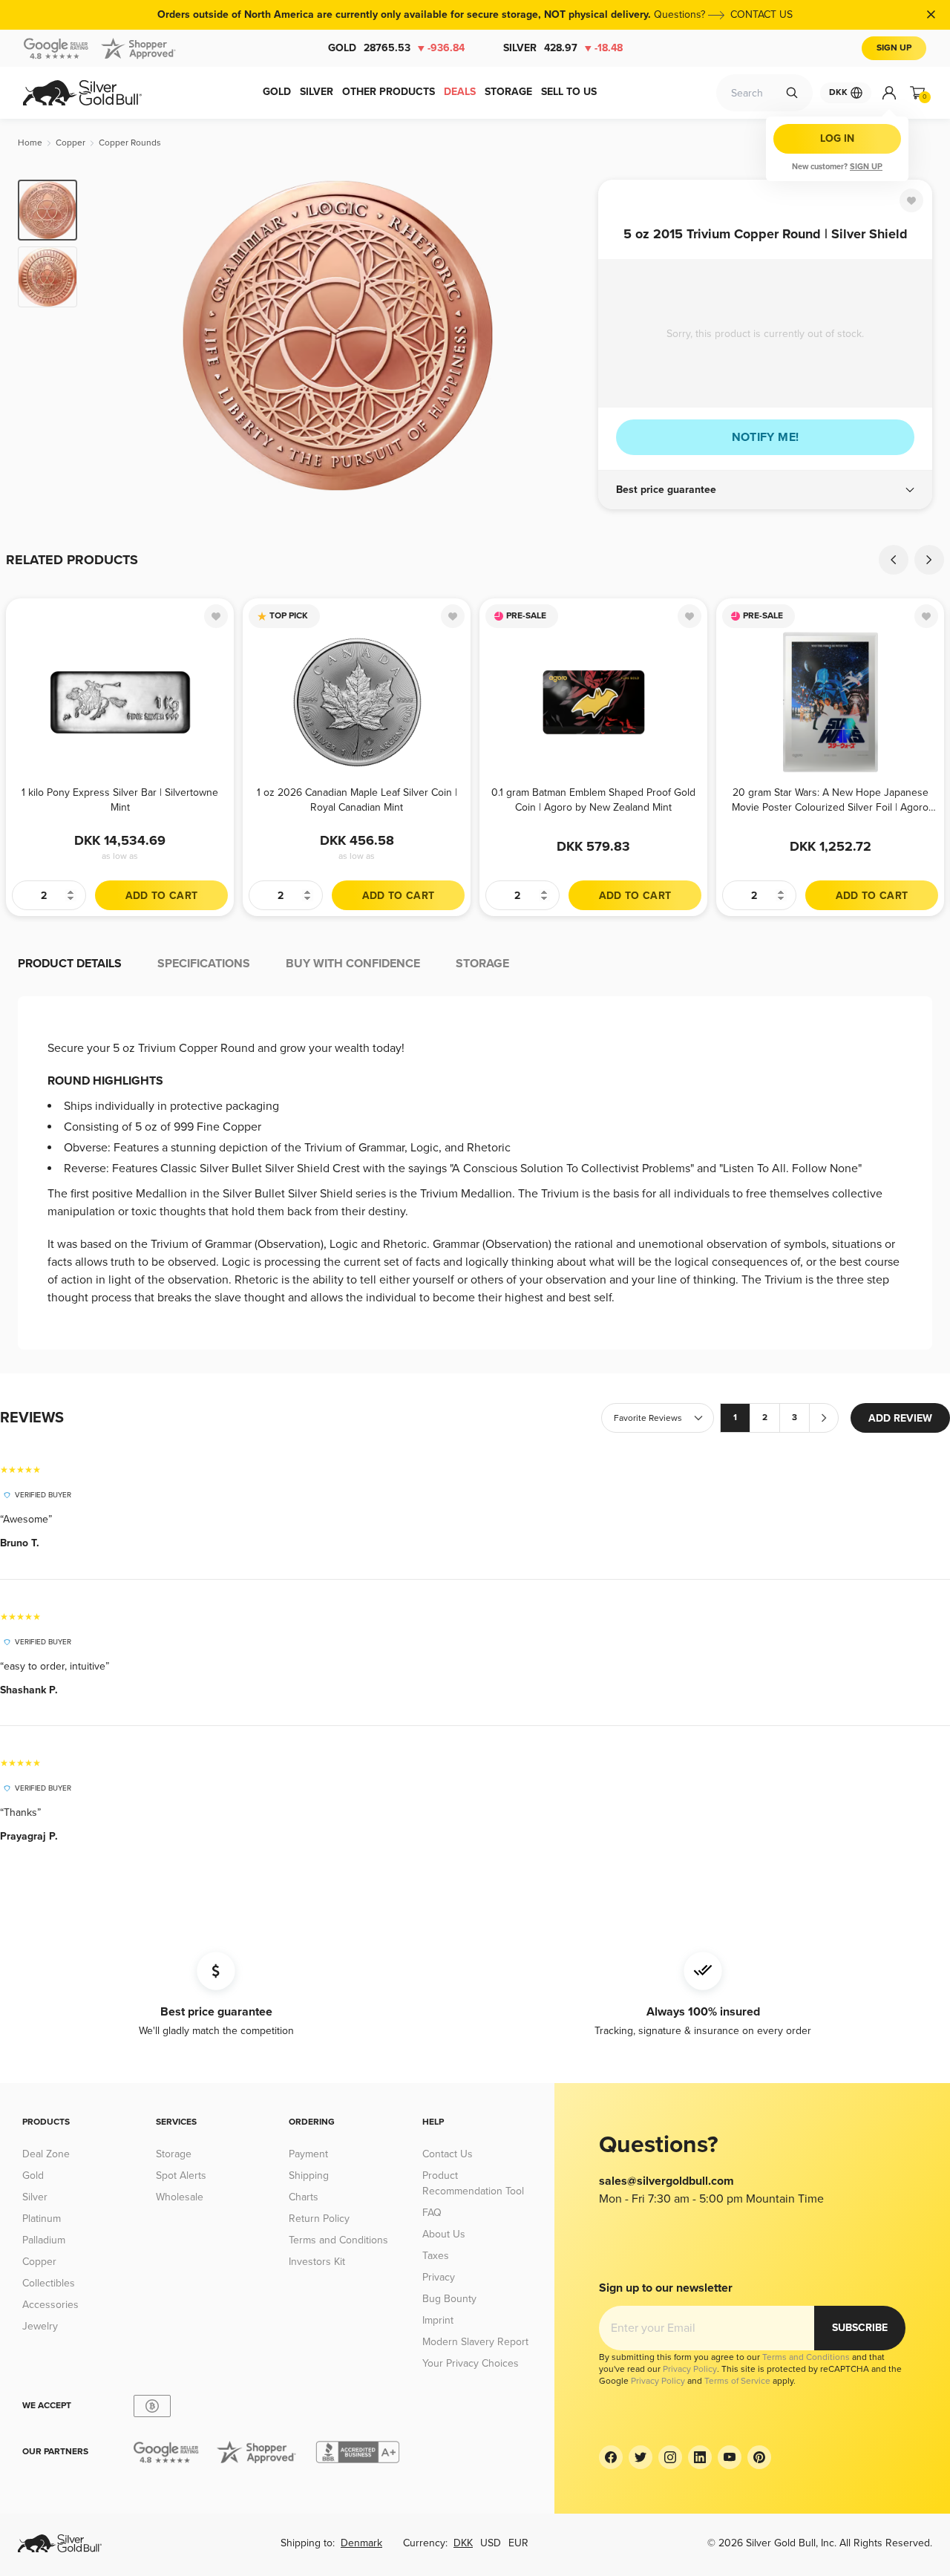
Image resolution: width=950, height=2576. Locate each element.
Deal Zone (46, 2154)
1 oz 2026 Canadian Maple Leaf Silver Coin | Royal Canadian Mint (357, 800)
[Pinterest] (759, 2457)
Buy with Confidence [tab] (353, 964)
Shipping (309, 2175)
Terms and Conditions (338, 2240)
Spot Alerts (181, 2175)
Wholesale (180, 2197)
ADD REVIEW (900, 1418)
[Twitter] (641, 2457)
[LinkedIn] (700, 2457)
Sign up (866, 167)
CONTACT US (761, 14)
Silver (563, 48)
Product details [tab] (70, 964)
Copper (39, 2262)
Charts (304, 2197)
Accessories (50, 2305)
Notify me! (766, 437)
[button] (765, 490)
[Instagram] (670, 2457)
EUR (518, 2543)
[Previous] (111, 336)
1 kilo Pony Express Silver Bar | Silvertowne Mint (120, 800)
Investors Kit (317, 2262)
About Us (444, 2234)
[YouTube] (730, 2457)
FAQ (432, 2213)
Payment (308, 2154)
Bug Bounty (449, 2299)
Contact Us (448, 2154)
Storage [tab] (482, 964)
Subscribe (860, 2328)
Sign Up (894, 48)
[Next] (564, 336)
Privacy (439, 2277)
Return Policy (319, 2219)
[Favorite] (911, 200)
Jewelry (40, 2326)
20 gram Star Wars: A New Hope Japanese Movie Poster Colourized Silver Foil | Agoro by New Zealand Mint (830, 800)
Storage (174, 2154)
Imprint (438, 2320)
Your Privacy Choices (471, 2363)
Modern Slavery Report (475, 2342)
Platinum (42, 2219)
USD (491, 2543)
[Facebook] (611, 2457)
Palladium (44, 2240)
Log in (837, 138)
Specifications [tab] (204, 964)
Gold (396, 48)
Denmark (361, 2543)
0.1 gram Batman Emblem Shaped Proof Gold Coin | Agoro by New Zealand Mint (593, 800)
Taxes (436, 2256)
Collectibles (49, 2283)
